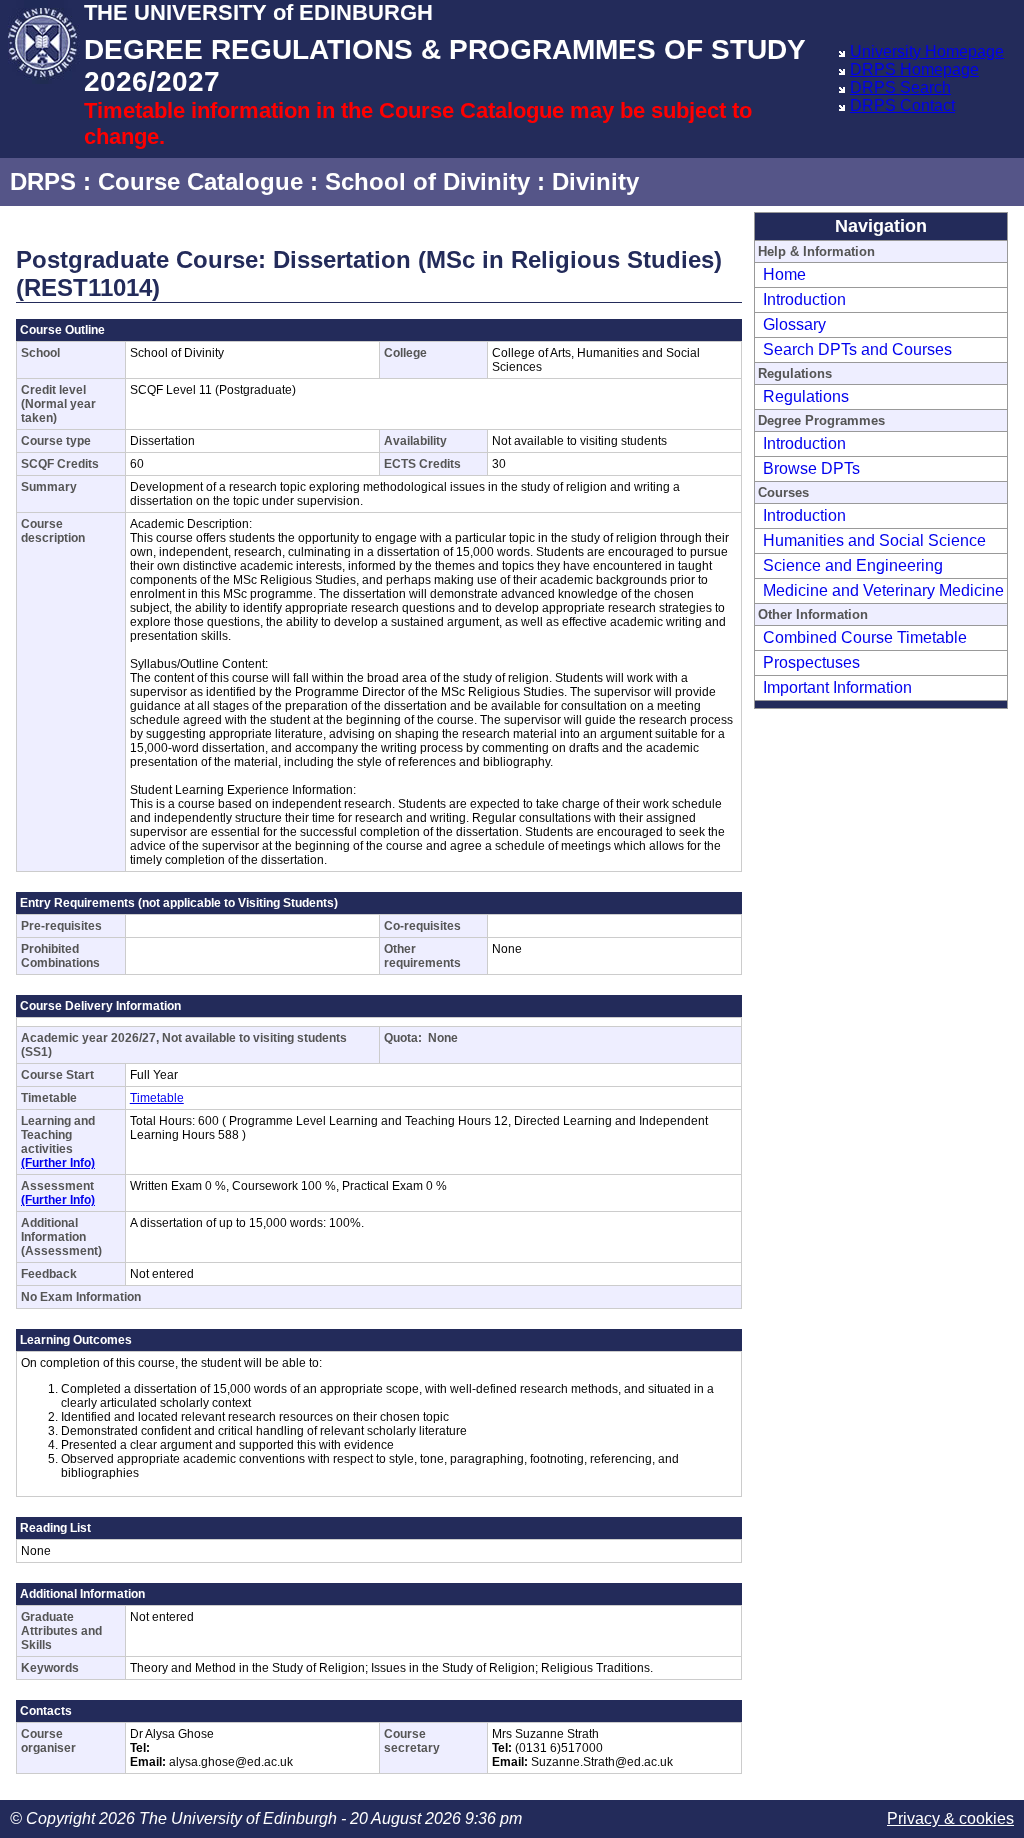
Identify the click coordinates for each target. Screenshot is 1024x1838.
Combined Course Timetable (865, 637)
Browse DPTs (811, 468)
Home (784, 274)
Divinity (595, 181)
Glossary (794, 324)
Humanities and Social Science (874, 540)
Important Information (837, 687)
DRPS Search (900, 87)
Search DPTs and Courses (857, 349)
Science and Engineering (853, 565)
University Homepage (927, 51)
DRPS (43, 181)
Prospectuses (811, 662)
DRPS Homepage (914, 69)
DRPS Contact (902, 105)
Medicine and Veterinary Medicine (883, 590)
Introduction (804, 299)
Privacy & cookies (950, 1818)
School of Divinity (427, 181)
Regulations (806, 396)
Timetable (157, 1098)
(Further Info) (58, 1163)
